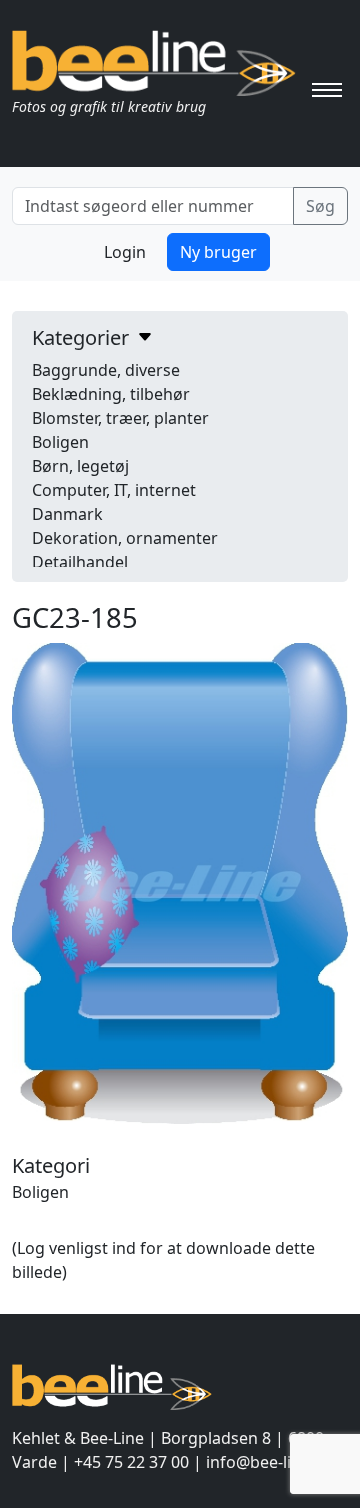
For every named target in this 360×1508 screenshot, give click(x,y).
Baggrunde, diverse (106, 370)
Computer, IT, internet (114, 490)
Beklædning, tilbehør (111, 394)
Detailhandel (80, 562)
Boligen (60, 442)
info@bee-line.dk (269, 1462)
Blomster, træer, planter (120, 418)
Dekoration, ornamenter (125, 538)
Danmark (67, 514)
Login (125, 252)
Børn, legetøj (80, 466)
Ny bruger (218, 252)
